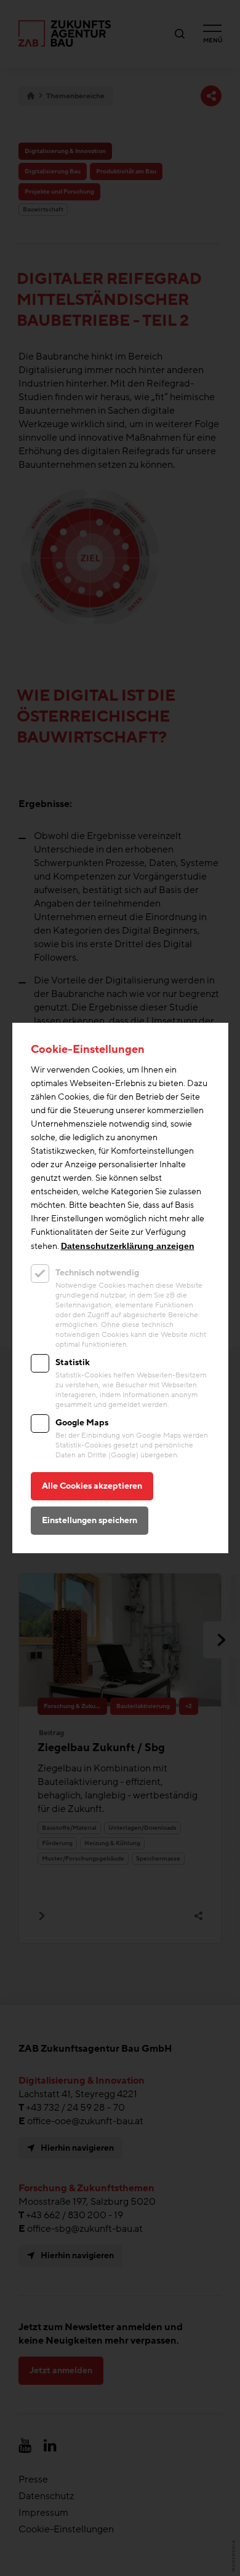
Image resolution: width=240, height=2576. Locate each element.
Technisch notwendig (97, 1273)
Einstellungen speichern (90, 1520)
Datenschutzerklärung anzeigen (128, 1246)
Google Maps (82, 1423)
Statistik (73, 1362)
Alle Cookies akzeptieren (92, 1486)
